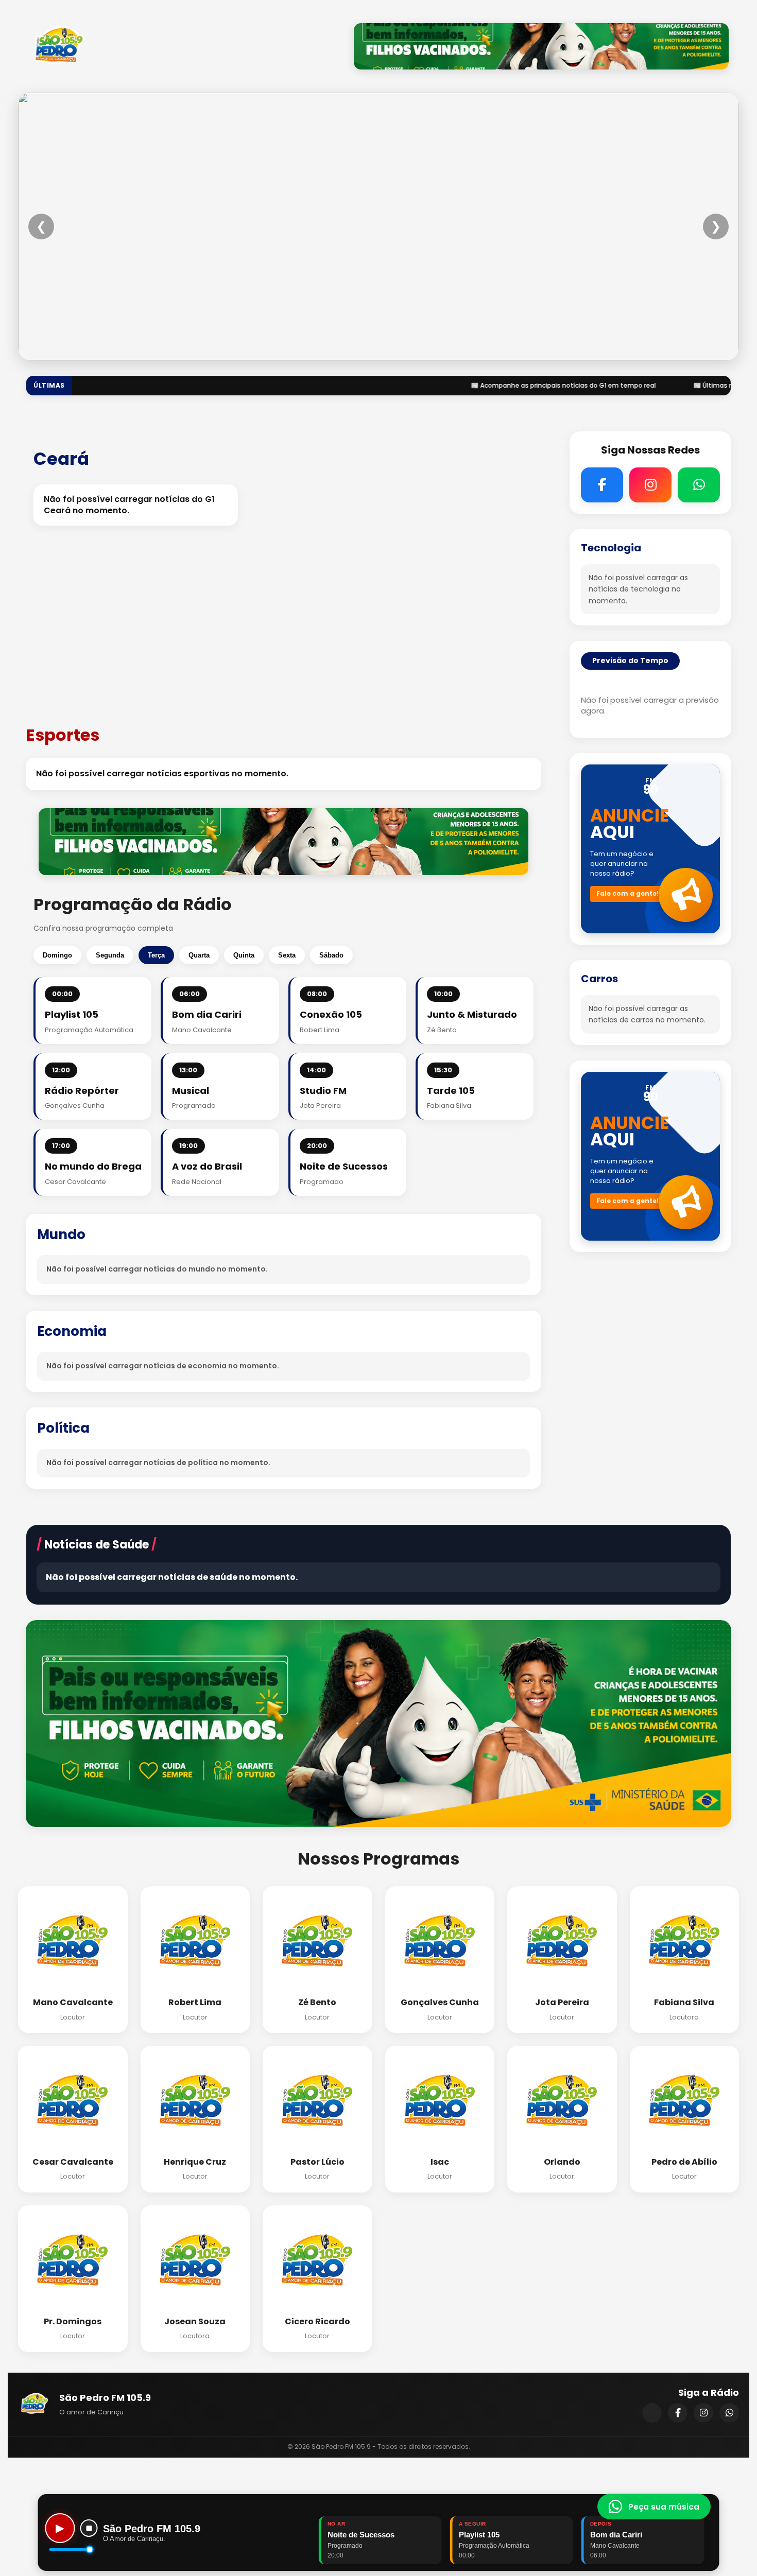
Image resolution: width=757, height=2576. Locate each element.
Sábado (331, 955)
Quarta (199, 955)
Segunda (110, 955)
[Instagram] (703, 2413)
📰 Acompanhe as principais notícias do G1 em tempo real (510, 385)
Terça (156, 955)
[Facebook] (678, 2413)
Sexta (287, 955)
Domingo (57, 955)
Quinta (244, 955)
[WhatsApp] (729, 2413)
